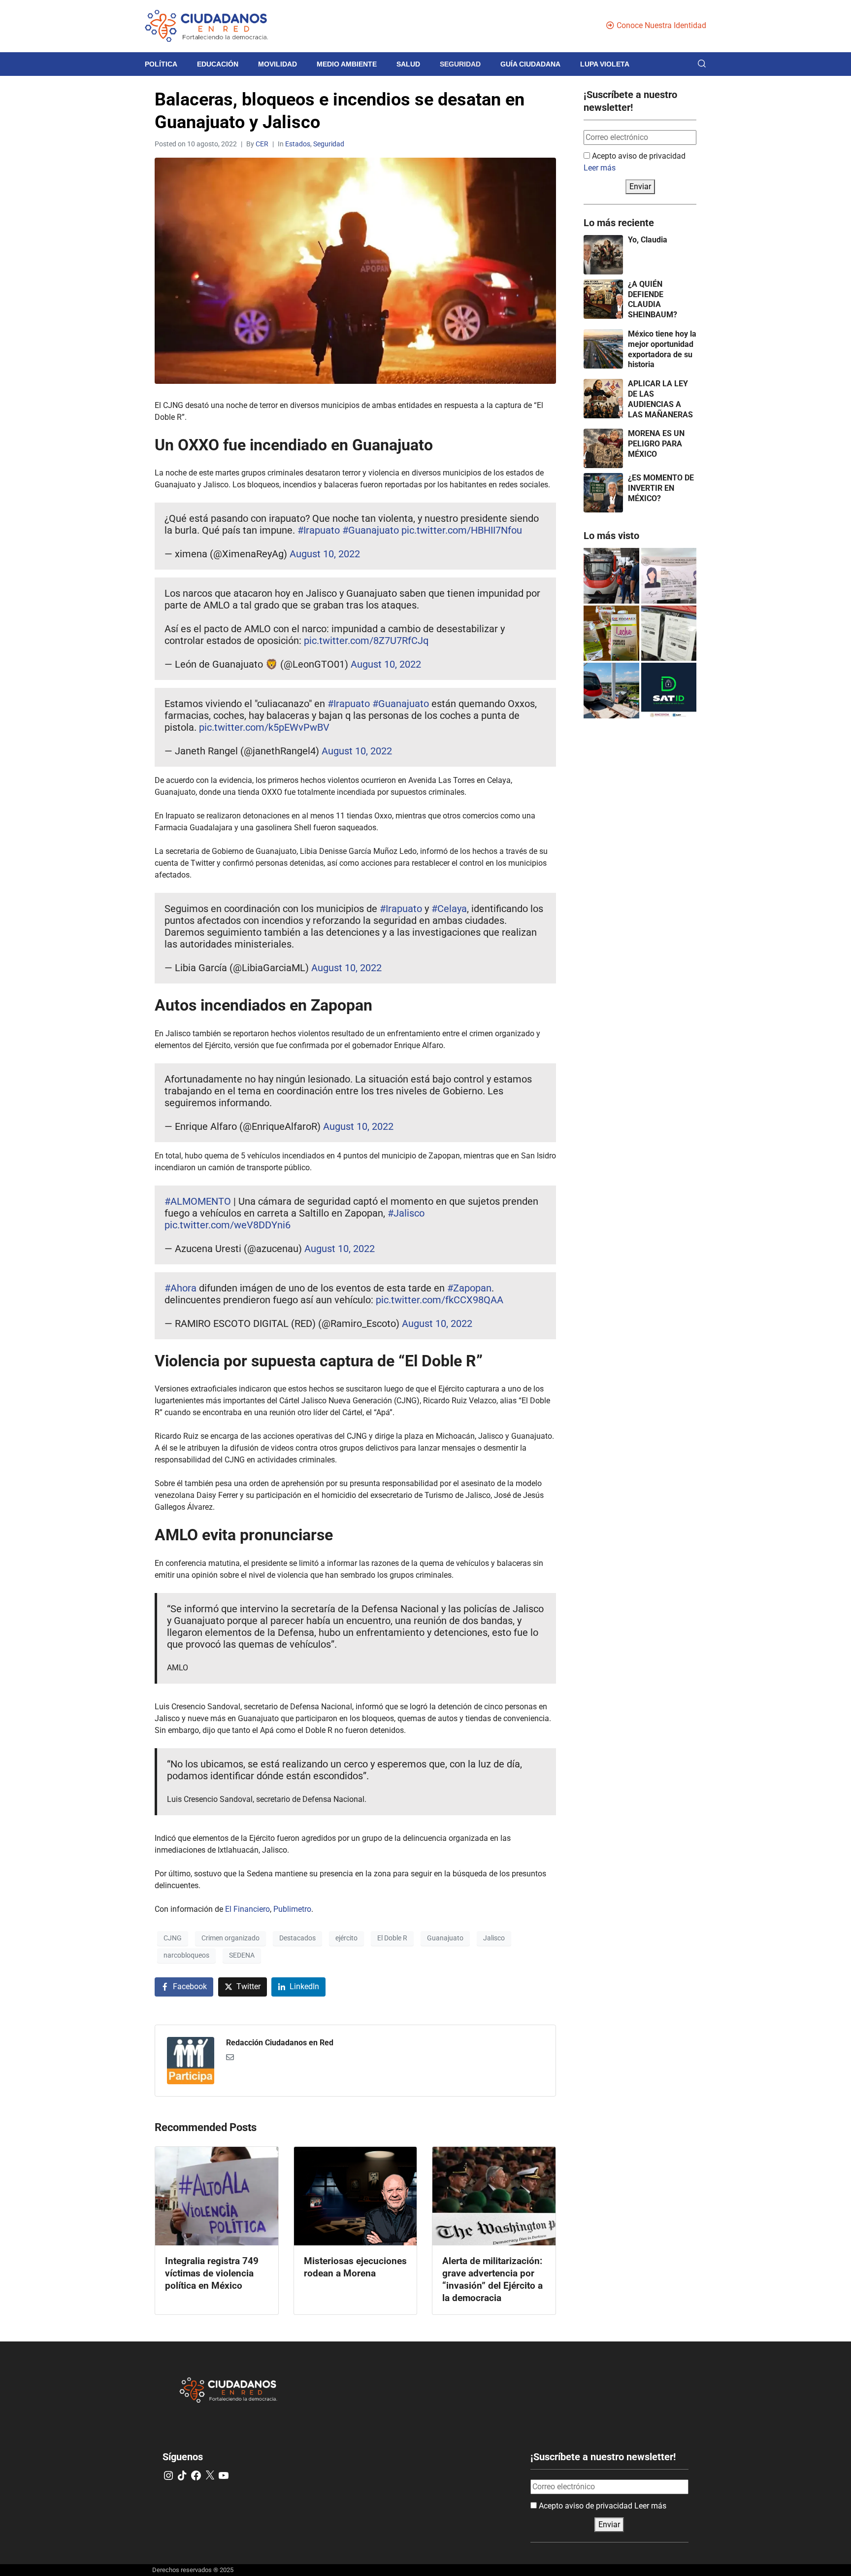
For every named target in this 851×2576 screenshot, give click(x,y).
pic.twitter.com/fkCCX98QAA (440, 1300)
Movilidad (278, 64)
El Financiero (247, 1909)
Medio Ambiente (347, 64)
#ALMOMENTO (198, 1201)
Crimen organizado (230, 1938)
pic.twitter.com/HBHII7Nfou (462, 530)
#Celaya (449, 909)
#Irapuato (319, 530)
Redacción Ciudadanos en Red (280, 2043)
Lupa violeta (605, 64)
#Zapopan (469, 1288)
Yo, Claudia (648, 240)
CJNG (173, 1938)
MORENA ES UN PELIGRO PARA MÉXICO (656, 444)
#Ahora (180, 1288)
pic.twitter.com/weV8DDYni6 (228, 1225)
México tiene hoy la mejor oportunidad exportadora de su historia (662, 349)
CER (262, 144)
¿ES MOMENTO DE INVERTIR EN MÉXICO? (661, 488)
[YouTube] (224, 2475)
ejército (346, 1938)
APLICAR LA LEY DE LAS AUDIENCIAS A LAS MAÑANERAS (660, 399)
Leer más (600, 168)
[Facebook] (196, 2475)
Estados (298, 144)
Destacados (297, 1938)
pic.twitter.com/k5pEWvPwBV (264, 727)
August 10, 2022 (325, 554)
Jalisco (494, 1938)
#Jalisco (406, 1213)
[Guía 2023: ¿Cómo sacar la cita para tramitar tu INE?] (669, 576)
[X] (210, 2475)
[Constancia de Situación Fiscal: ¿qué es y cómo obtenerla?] (669, 691)
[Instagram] (168, 2475)
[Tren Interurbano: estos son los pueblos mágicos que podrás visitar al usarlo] (611, 691)
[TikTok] (182, 2475)
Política (161, 64)
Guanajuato (445, 1938)
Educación (218, 64)
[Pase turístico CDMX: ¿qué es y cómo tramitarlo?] (669, 633)
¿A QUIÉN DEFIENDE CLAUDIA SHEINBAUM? (653, 299)
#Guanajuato (371, 530)
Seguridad (460, 64)
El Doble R (392, 1938)
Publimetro (292, 1909)
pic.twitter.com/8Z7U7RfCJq (366, 641)
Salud (408, 64)
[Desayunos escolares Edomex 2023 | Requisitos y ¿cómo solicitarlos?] (611, 633)
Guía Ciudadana (530, 64)
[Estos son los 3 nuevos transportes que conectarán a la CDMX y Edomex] (611, 576)
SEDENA (242, 1955)
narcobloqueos (186, 1955)
